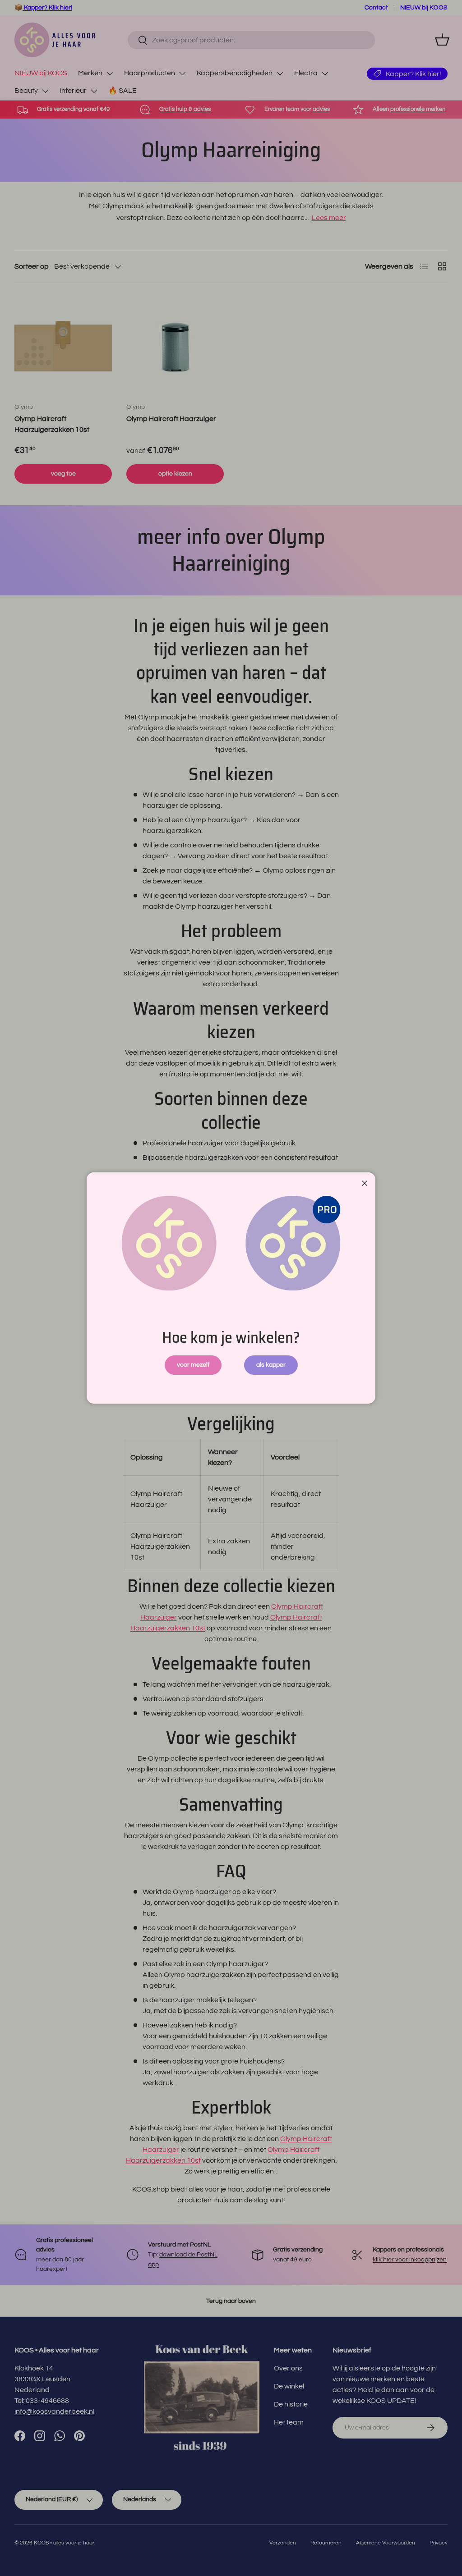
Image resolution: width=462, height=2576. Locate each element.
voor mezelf (193, 1365)
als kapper (271, 1365)
